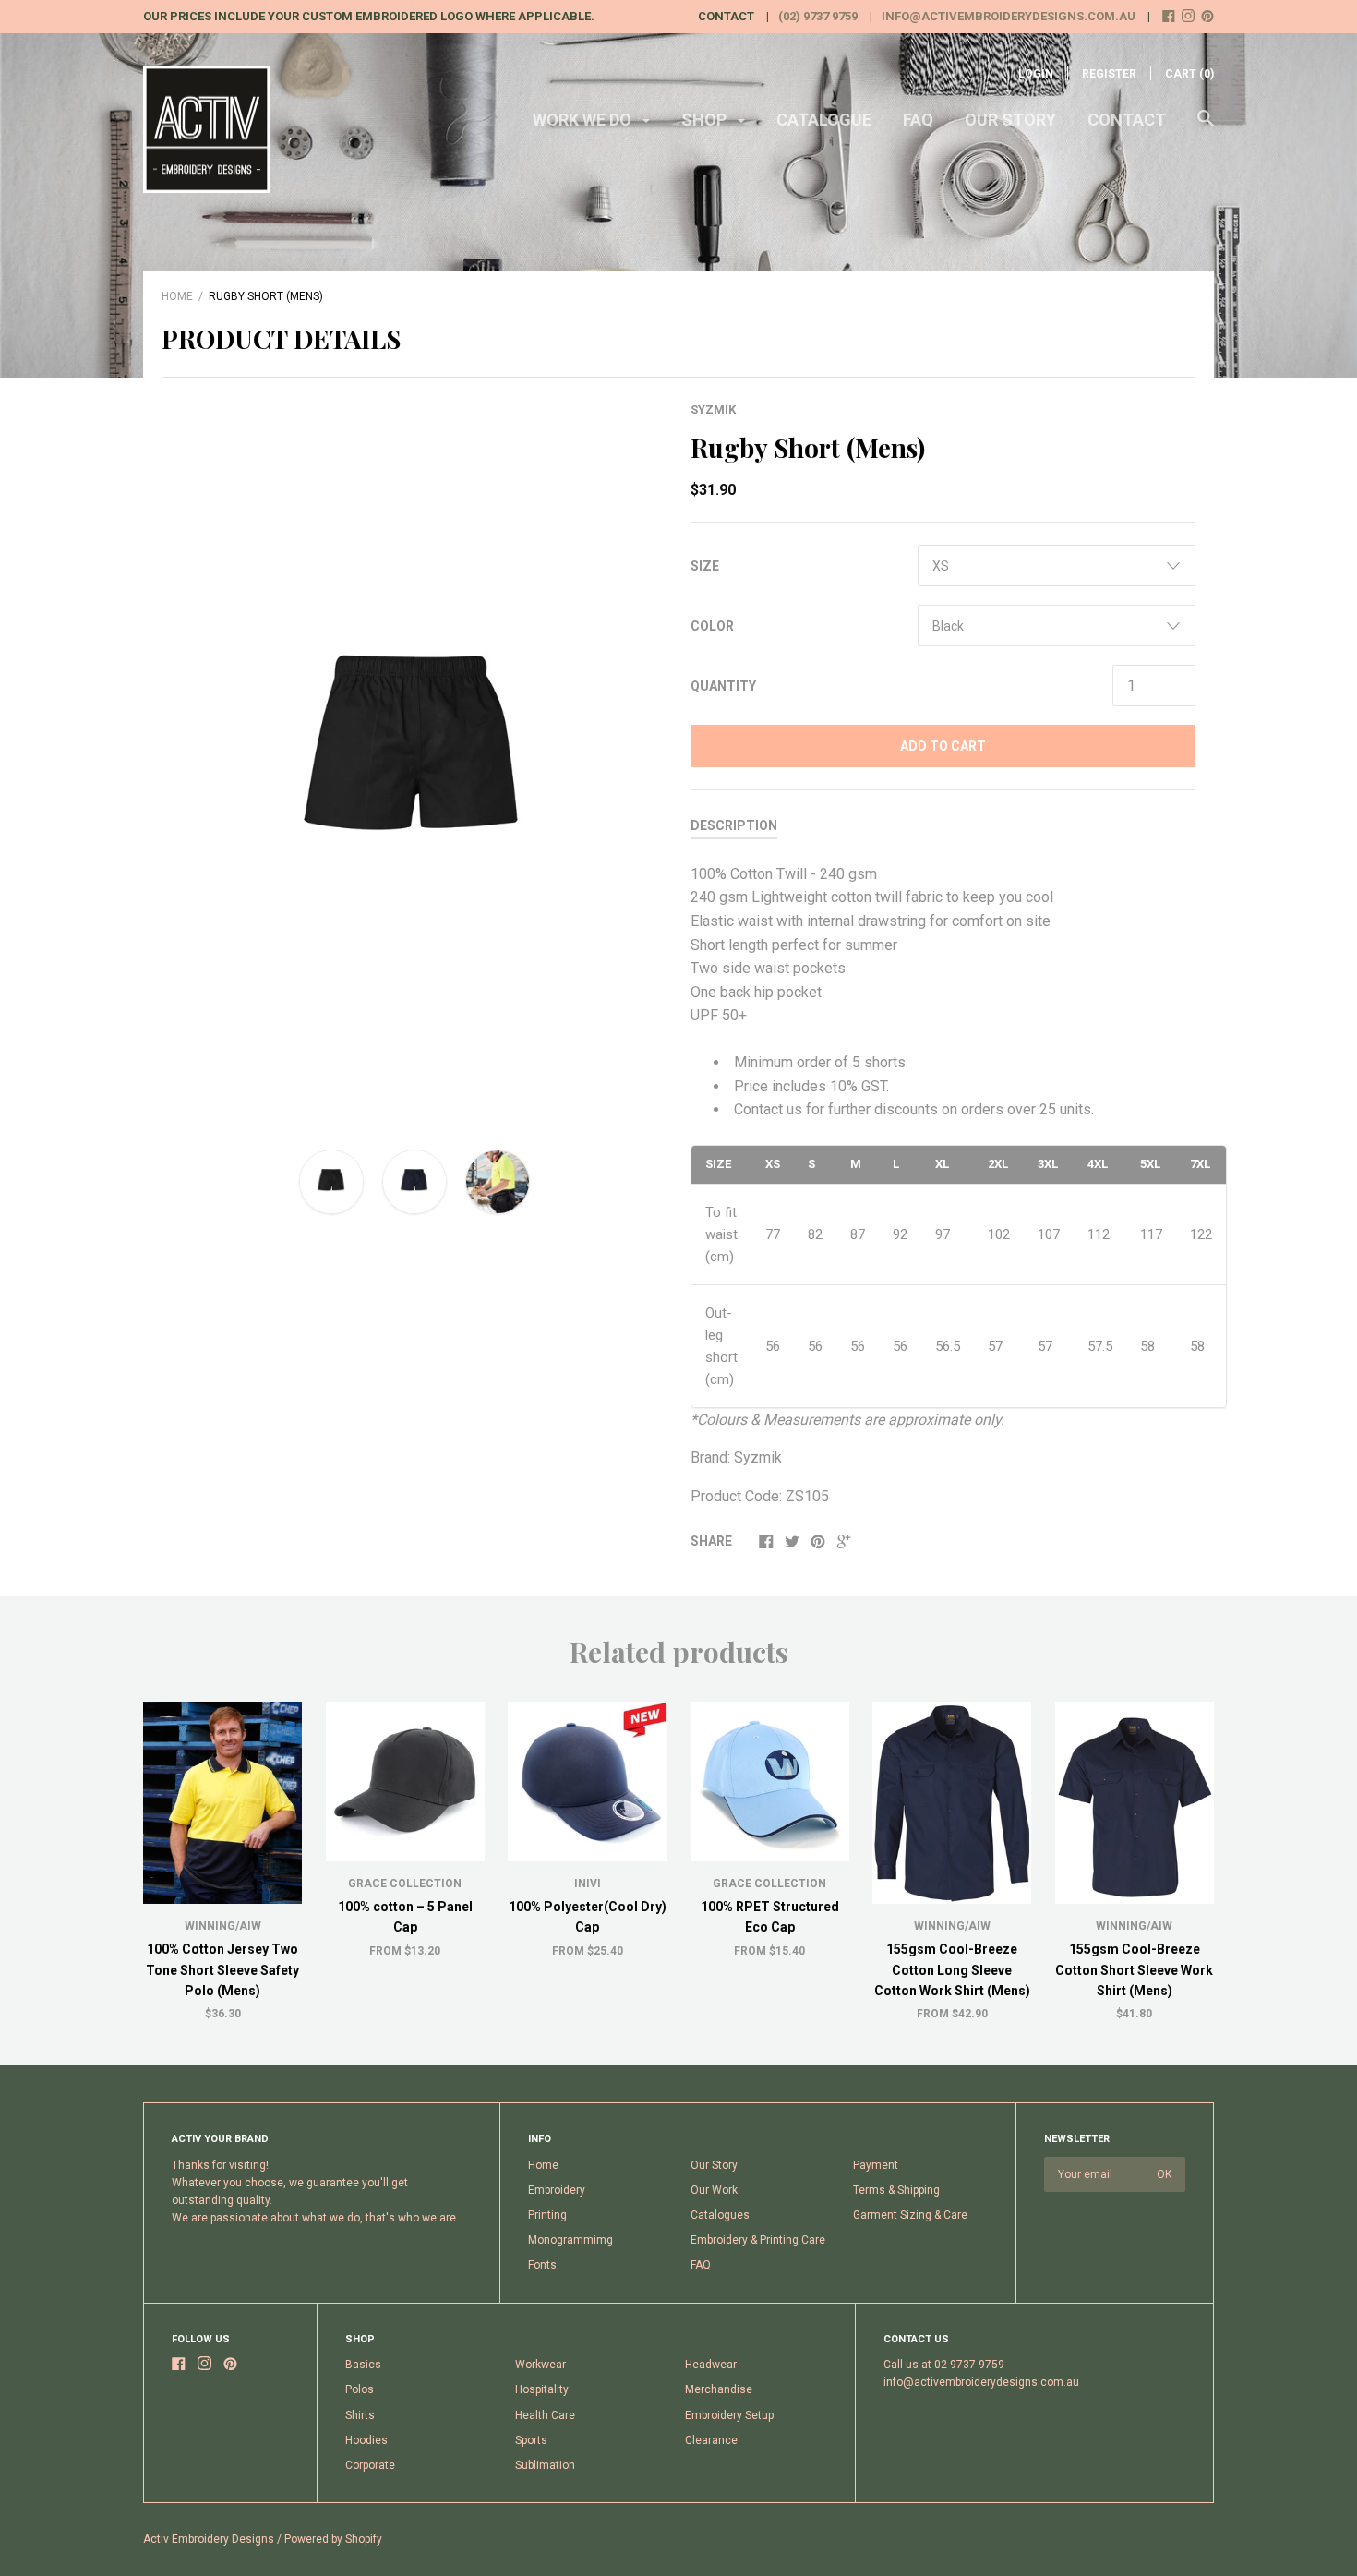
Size (705, 566)
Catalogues (720, 2215)
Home (177, 296)
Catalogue (824, 120)
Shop (706, 120)
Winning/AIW (223, 1926)
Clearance (711, 2440)
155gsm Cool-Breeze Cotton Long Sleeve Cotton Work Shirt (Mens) (952, 1970)
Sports (531, 2440)
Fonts (542, 2265)
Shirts (360, 2415)
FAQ (918, 120)
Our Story (1010, 120)
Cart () (1189, 74)
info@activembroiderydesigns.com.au (1009, 16)
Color (712, 626)
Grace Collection (405, 1884)
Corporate (370, 2465)
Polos (360, 2389)
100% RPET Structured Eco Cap (770, 1917)
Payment (876, 2165)
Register (1109, 74)
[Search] (1206, 127)
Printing (547, 2215)
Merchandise (719, 2389)
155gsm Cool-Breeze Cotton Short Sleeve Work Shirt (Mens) (1134, 1970)
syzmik (713, 409)
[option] (414, 759)
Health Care (545, 2415)
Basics (363, 2365)
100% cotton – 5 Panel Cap (405, 1917)
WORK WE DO (584, 120)
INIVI (588, 1884)
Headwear (711, 2365)
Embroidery (557, 2190)
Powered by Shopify (333, 2539)
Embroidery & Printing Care (758, 2240)
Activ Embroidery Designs (209, 2539)
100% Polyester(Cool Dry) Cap (588, 1917)
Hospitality (542, 2389)
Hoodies (366, 2440)
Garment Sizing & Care (910, 2215)
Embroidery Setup (729, 2415)
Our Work (714, 2190)
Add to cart (943, 746)
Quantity (723, 686)
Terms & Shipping (896, 2190)
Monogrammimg (570, 2240)
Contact (1127, 120)
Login (1036, 74)
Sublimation (545, 2465)
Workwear (540, 2365)
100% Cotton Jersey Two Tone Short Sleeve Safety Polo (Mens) (222, 1970)
